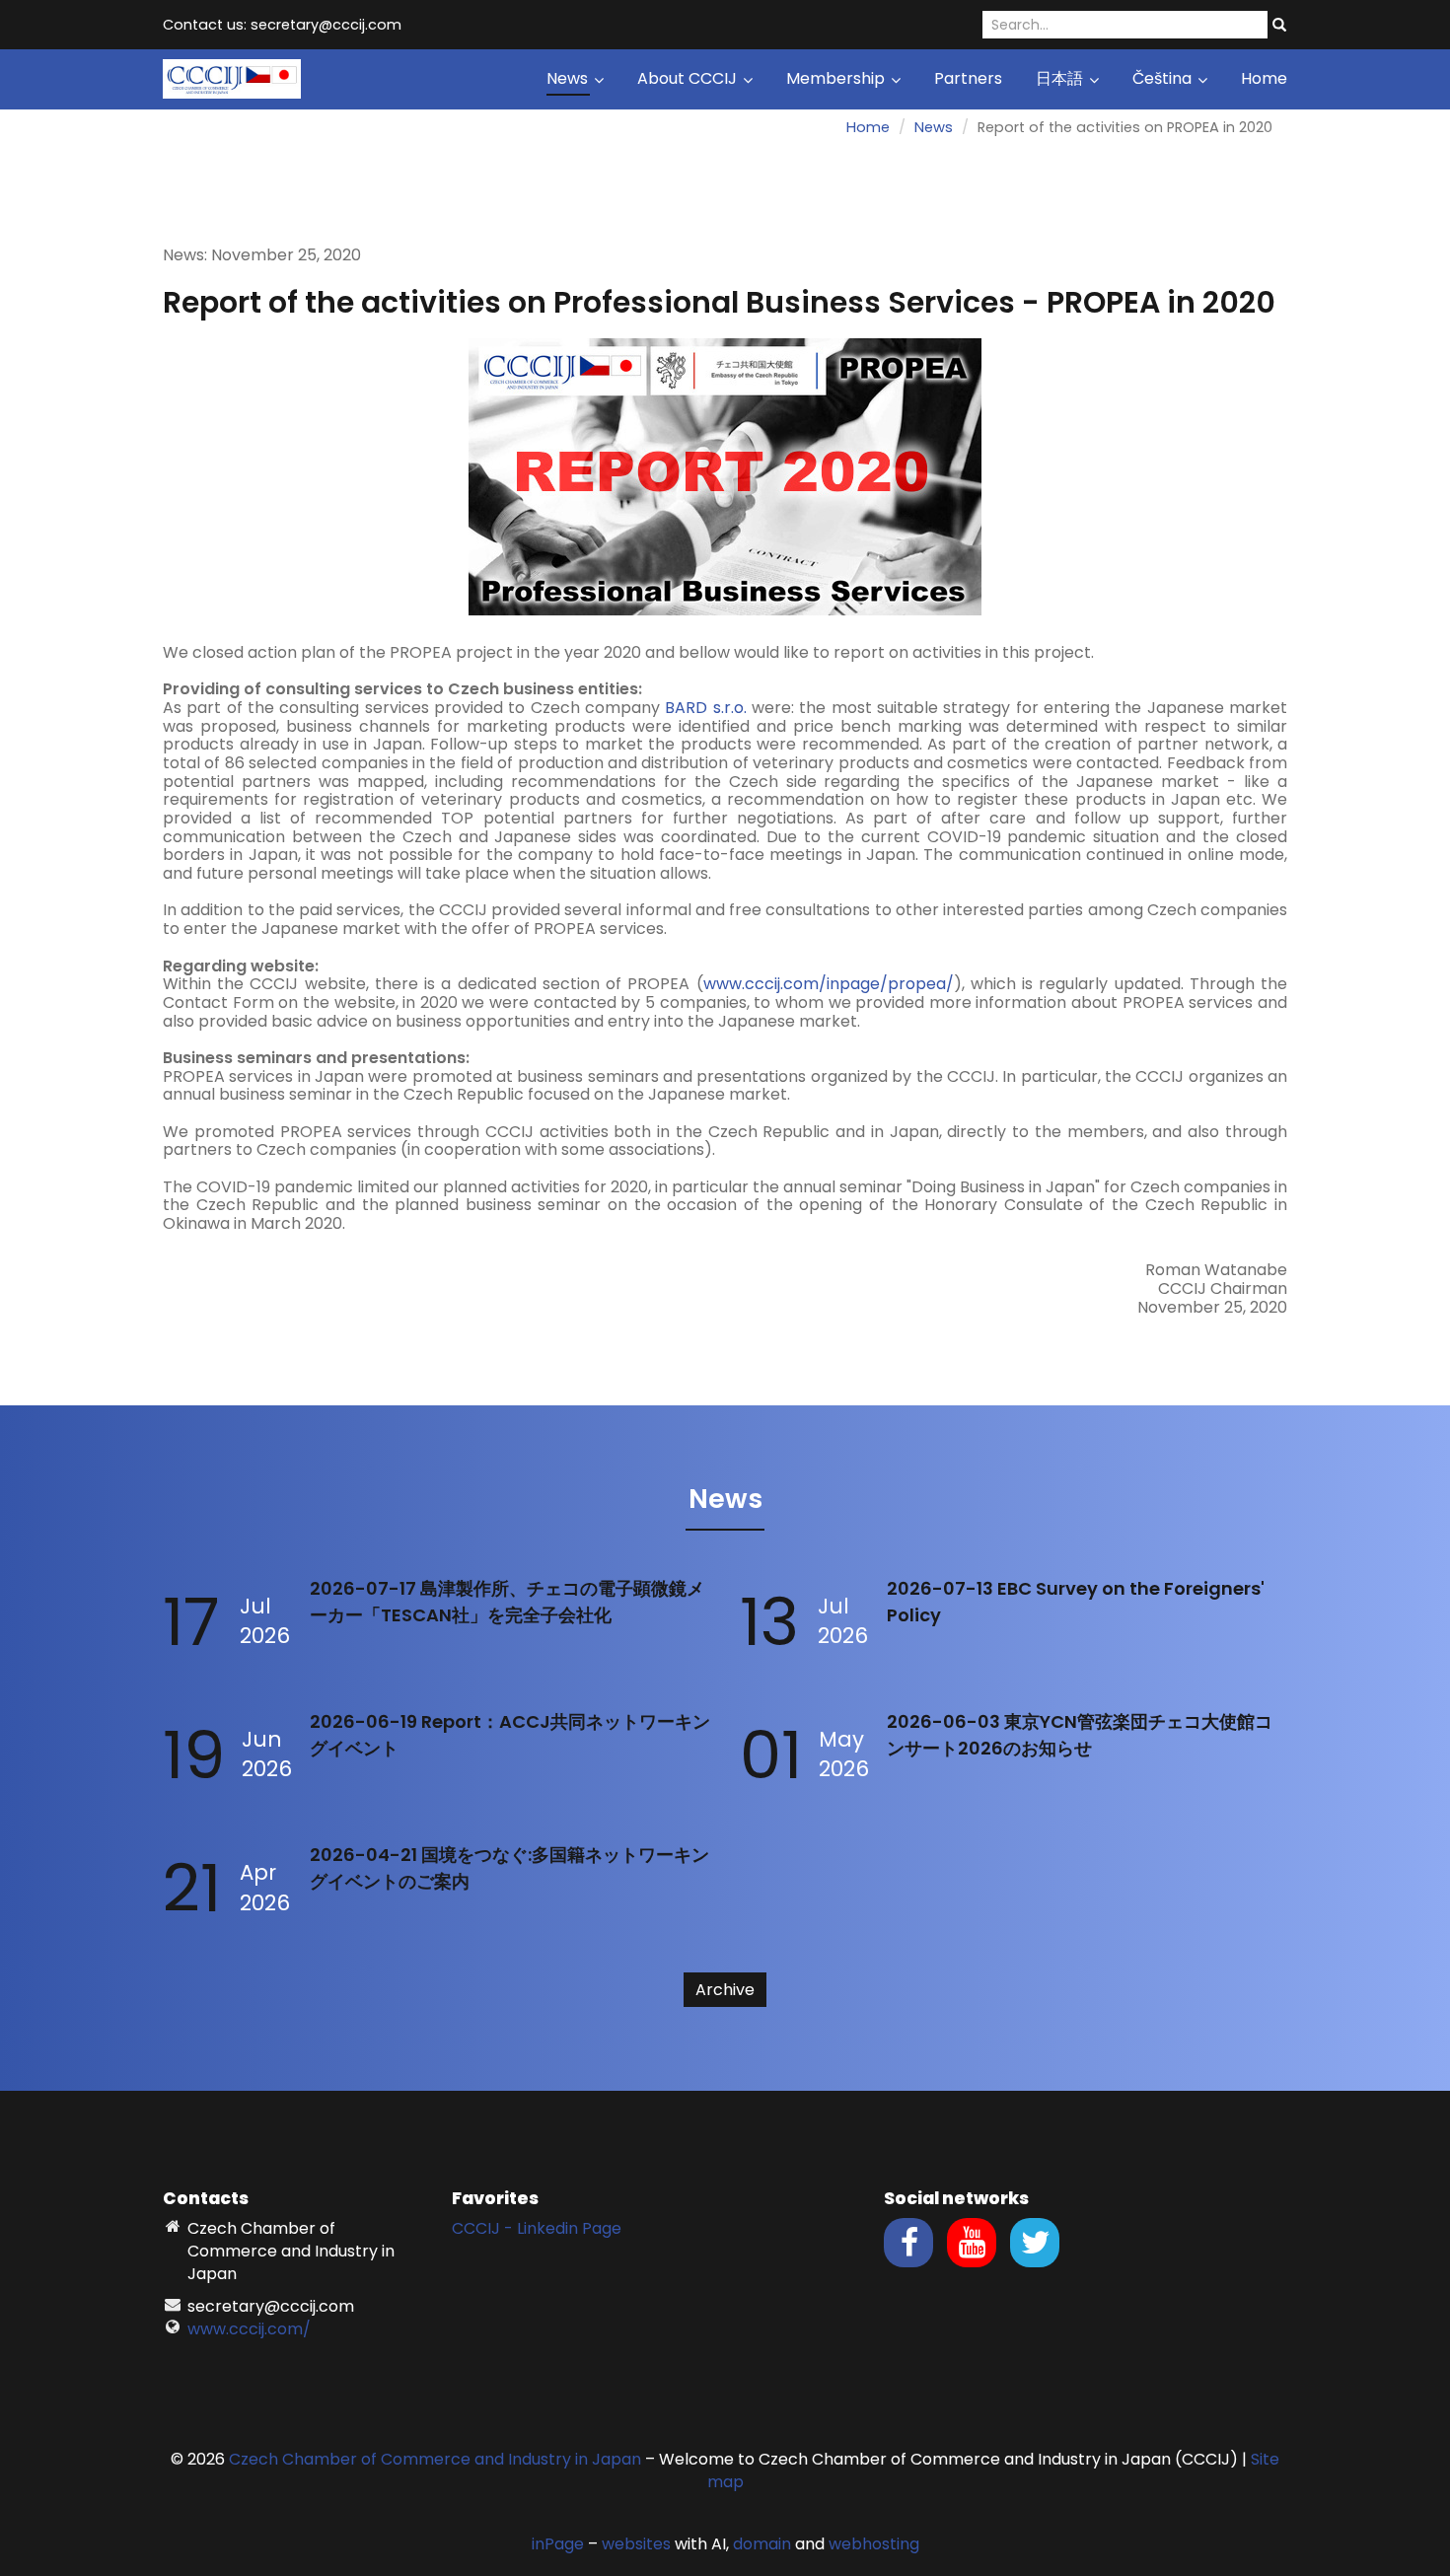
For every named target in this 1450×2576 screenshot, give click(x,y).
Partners (968, 78)
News (569, 78)
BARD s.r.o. (705, 708)
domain (762, 2544)
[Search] (1279, 26)
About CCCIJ (689, 78)
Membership (837, 78)
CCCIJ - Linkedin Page (537, 2228)
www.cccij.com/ (249, 2329)
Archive (725, 1990)
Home (1264, 78)
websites (636, 2544)
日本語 (1061, 78)
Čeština (1164, 78)
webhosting (874, 2544)
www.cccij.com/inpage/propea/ (829, 984)
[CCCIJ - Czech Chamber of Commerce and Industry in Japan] (232, 77)
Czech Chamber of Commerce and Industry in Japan (435, 2459)
